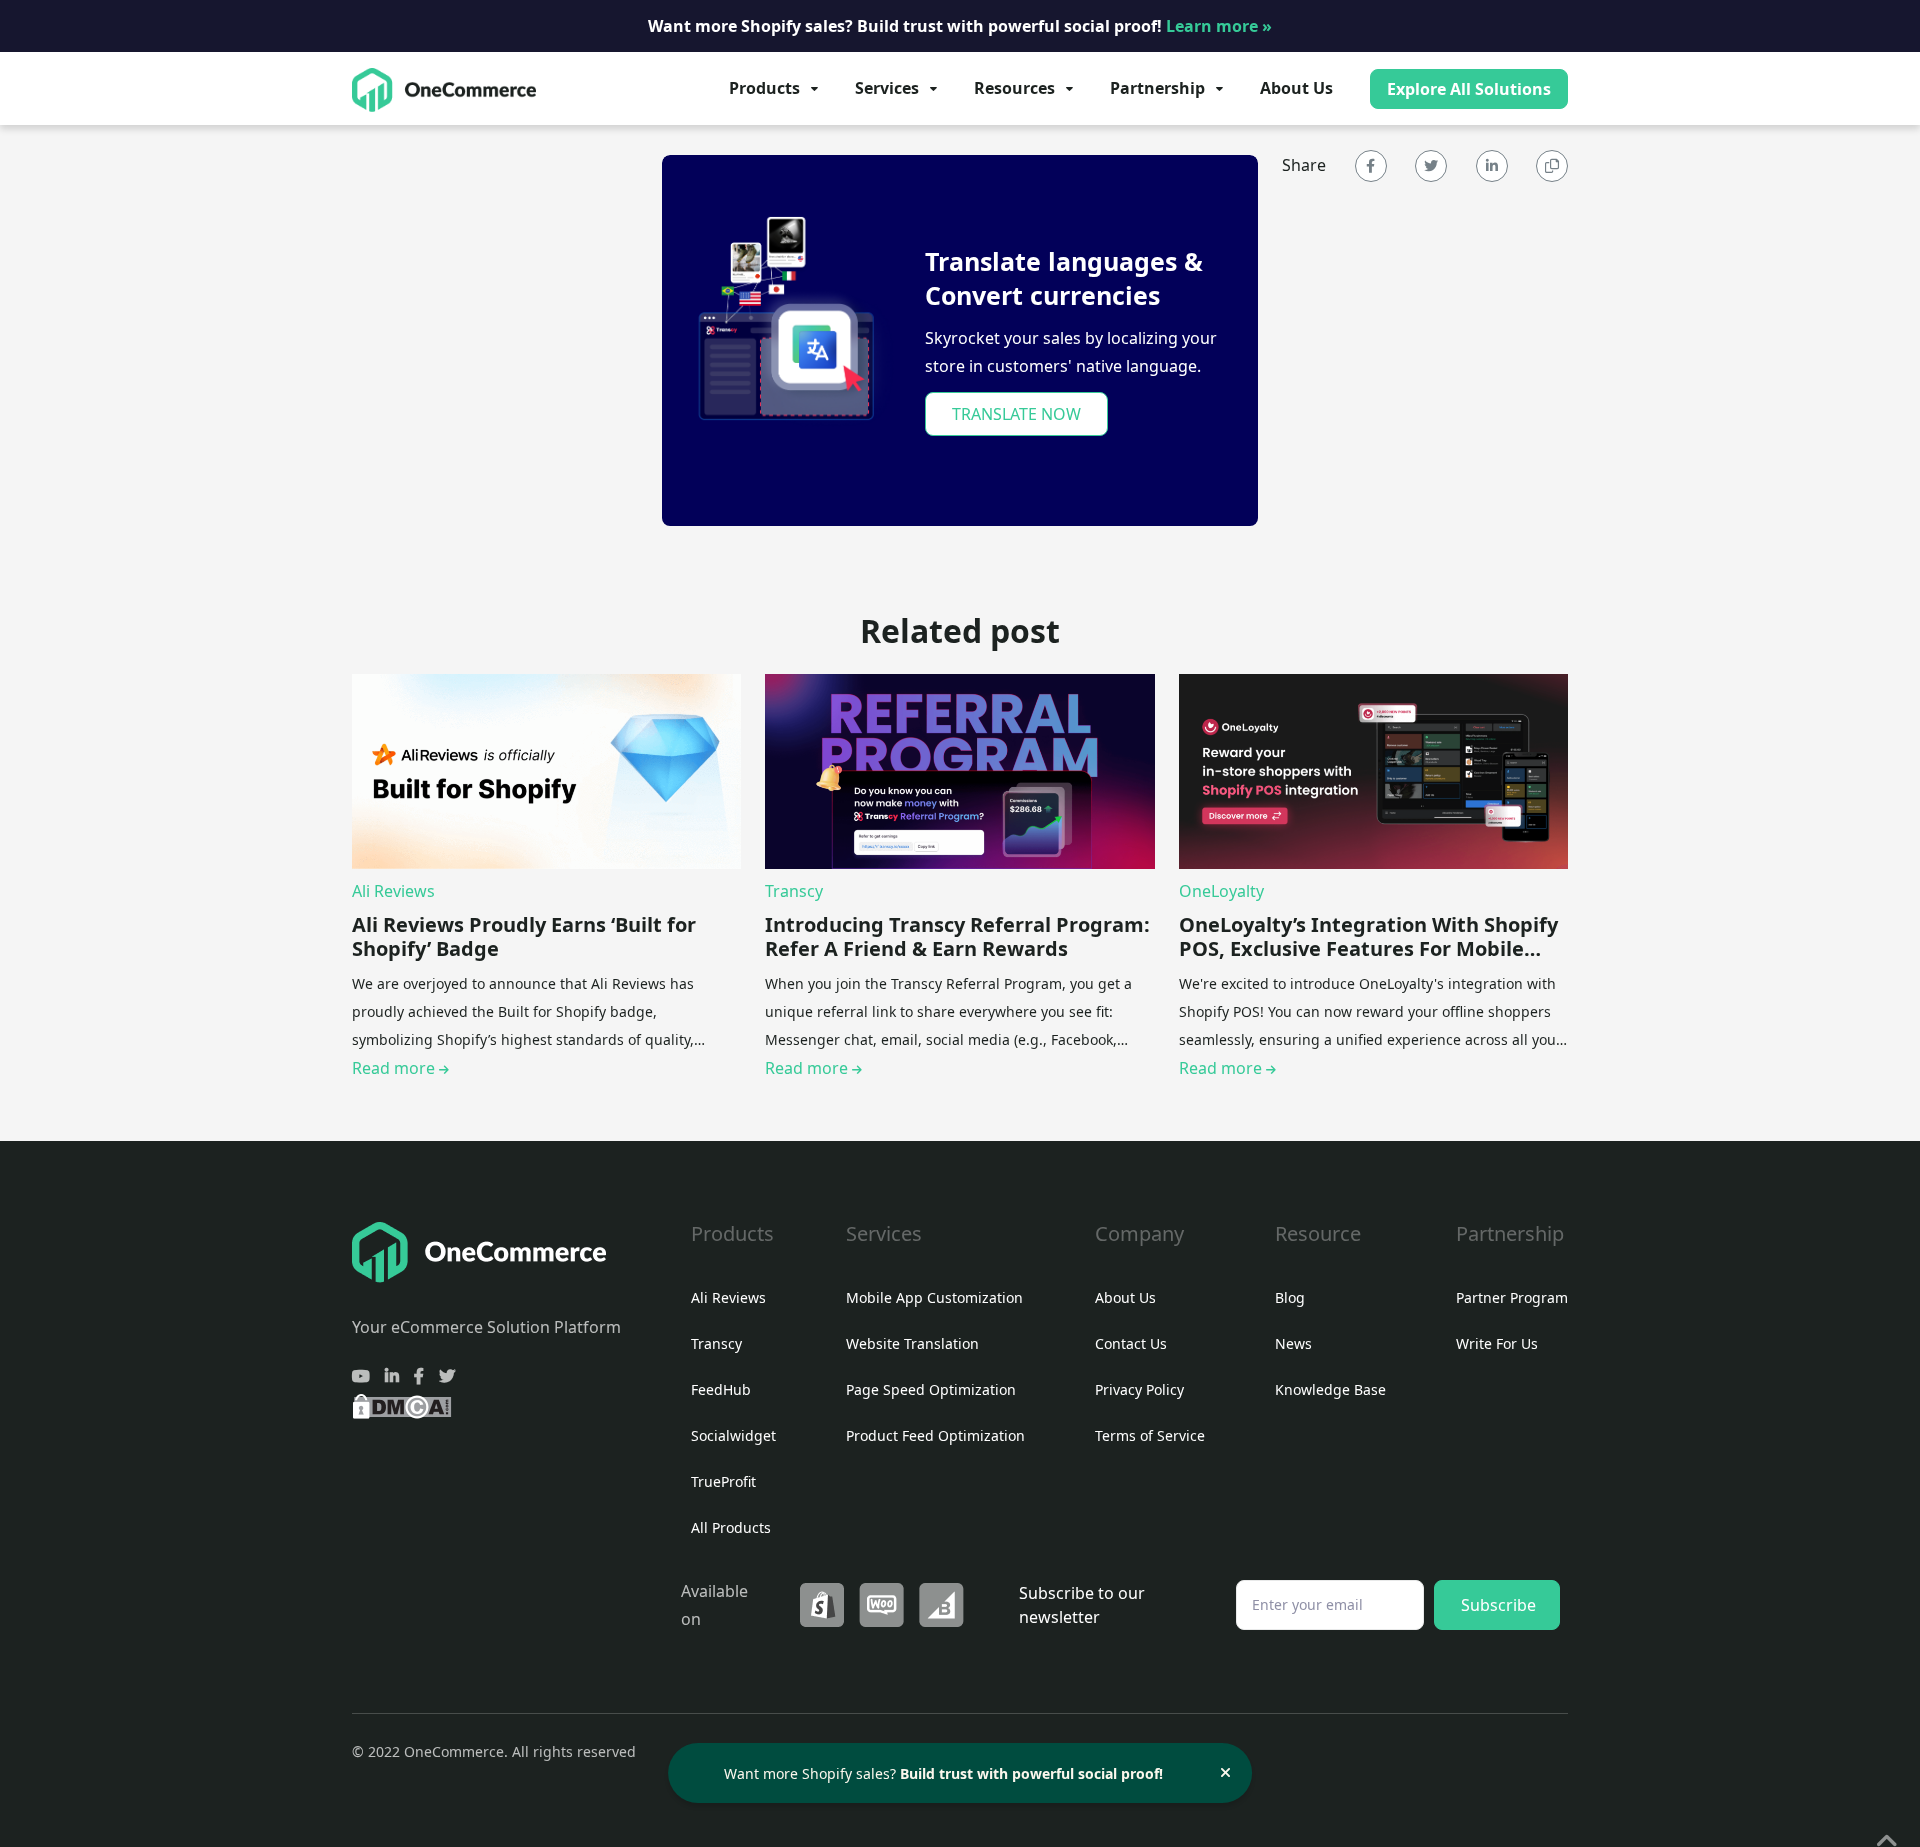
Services (887, 88)
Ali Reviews (393, 891)
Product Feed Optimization (935, 1435)
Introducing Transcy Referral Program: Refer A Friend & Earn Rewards (957, 937)
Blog (1290, 1297)
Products (764, 88)
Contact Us (1131, 1343)
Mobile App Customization (934, 1297)
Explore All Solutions (1469, 89)
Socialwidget (733, 1435)
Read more (395, 1068)
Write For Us (1497, 1343)
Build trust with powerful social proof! (1031, 1773)
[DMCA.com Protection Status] (402, 1405)
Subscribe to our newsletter (1082, 1605)
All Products (731, 1527)
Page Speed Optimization (931, 1389)
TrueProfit (723, 1481)
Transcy (794, 891)
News (1293, 1343)
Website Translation (912, 1343)
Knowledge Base (1330, 1389)
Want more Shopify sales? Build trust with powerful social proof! (960, 26)
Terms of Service (1150, 1435)
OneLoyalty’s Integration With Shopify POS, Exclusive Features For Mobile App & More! (1368, 937)
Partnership (1157, 88)
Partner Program (1512, 1297)
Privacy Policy (1139, 1389)
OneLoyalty (1221, 891)
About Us (1296, 88)
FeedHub (721, 1389)
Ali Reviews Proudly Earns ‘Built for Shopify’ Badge (524, 937)
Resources (1014, 88)
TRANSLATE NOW (1016, 414)
